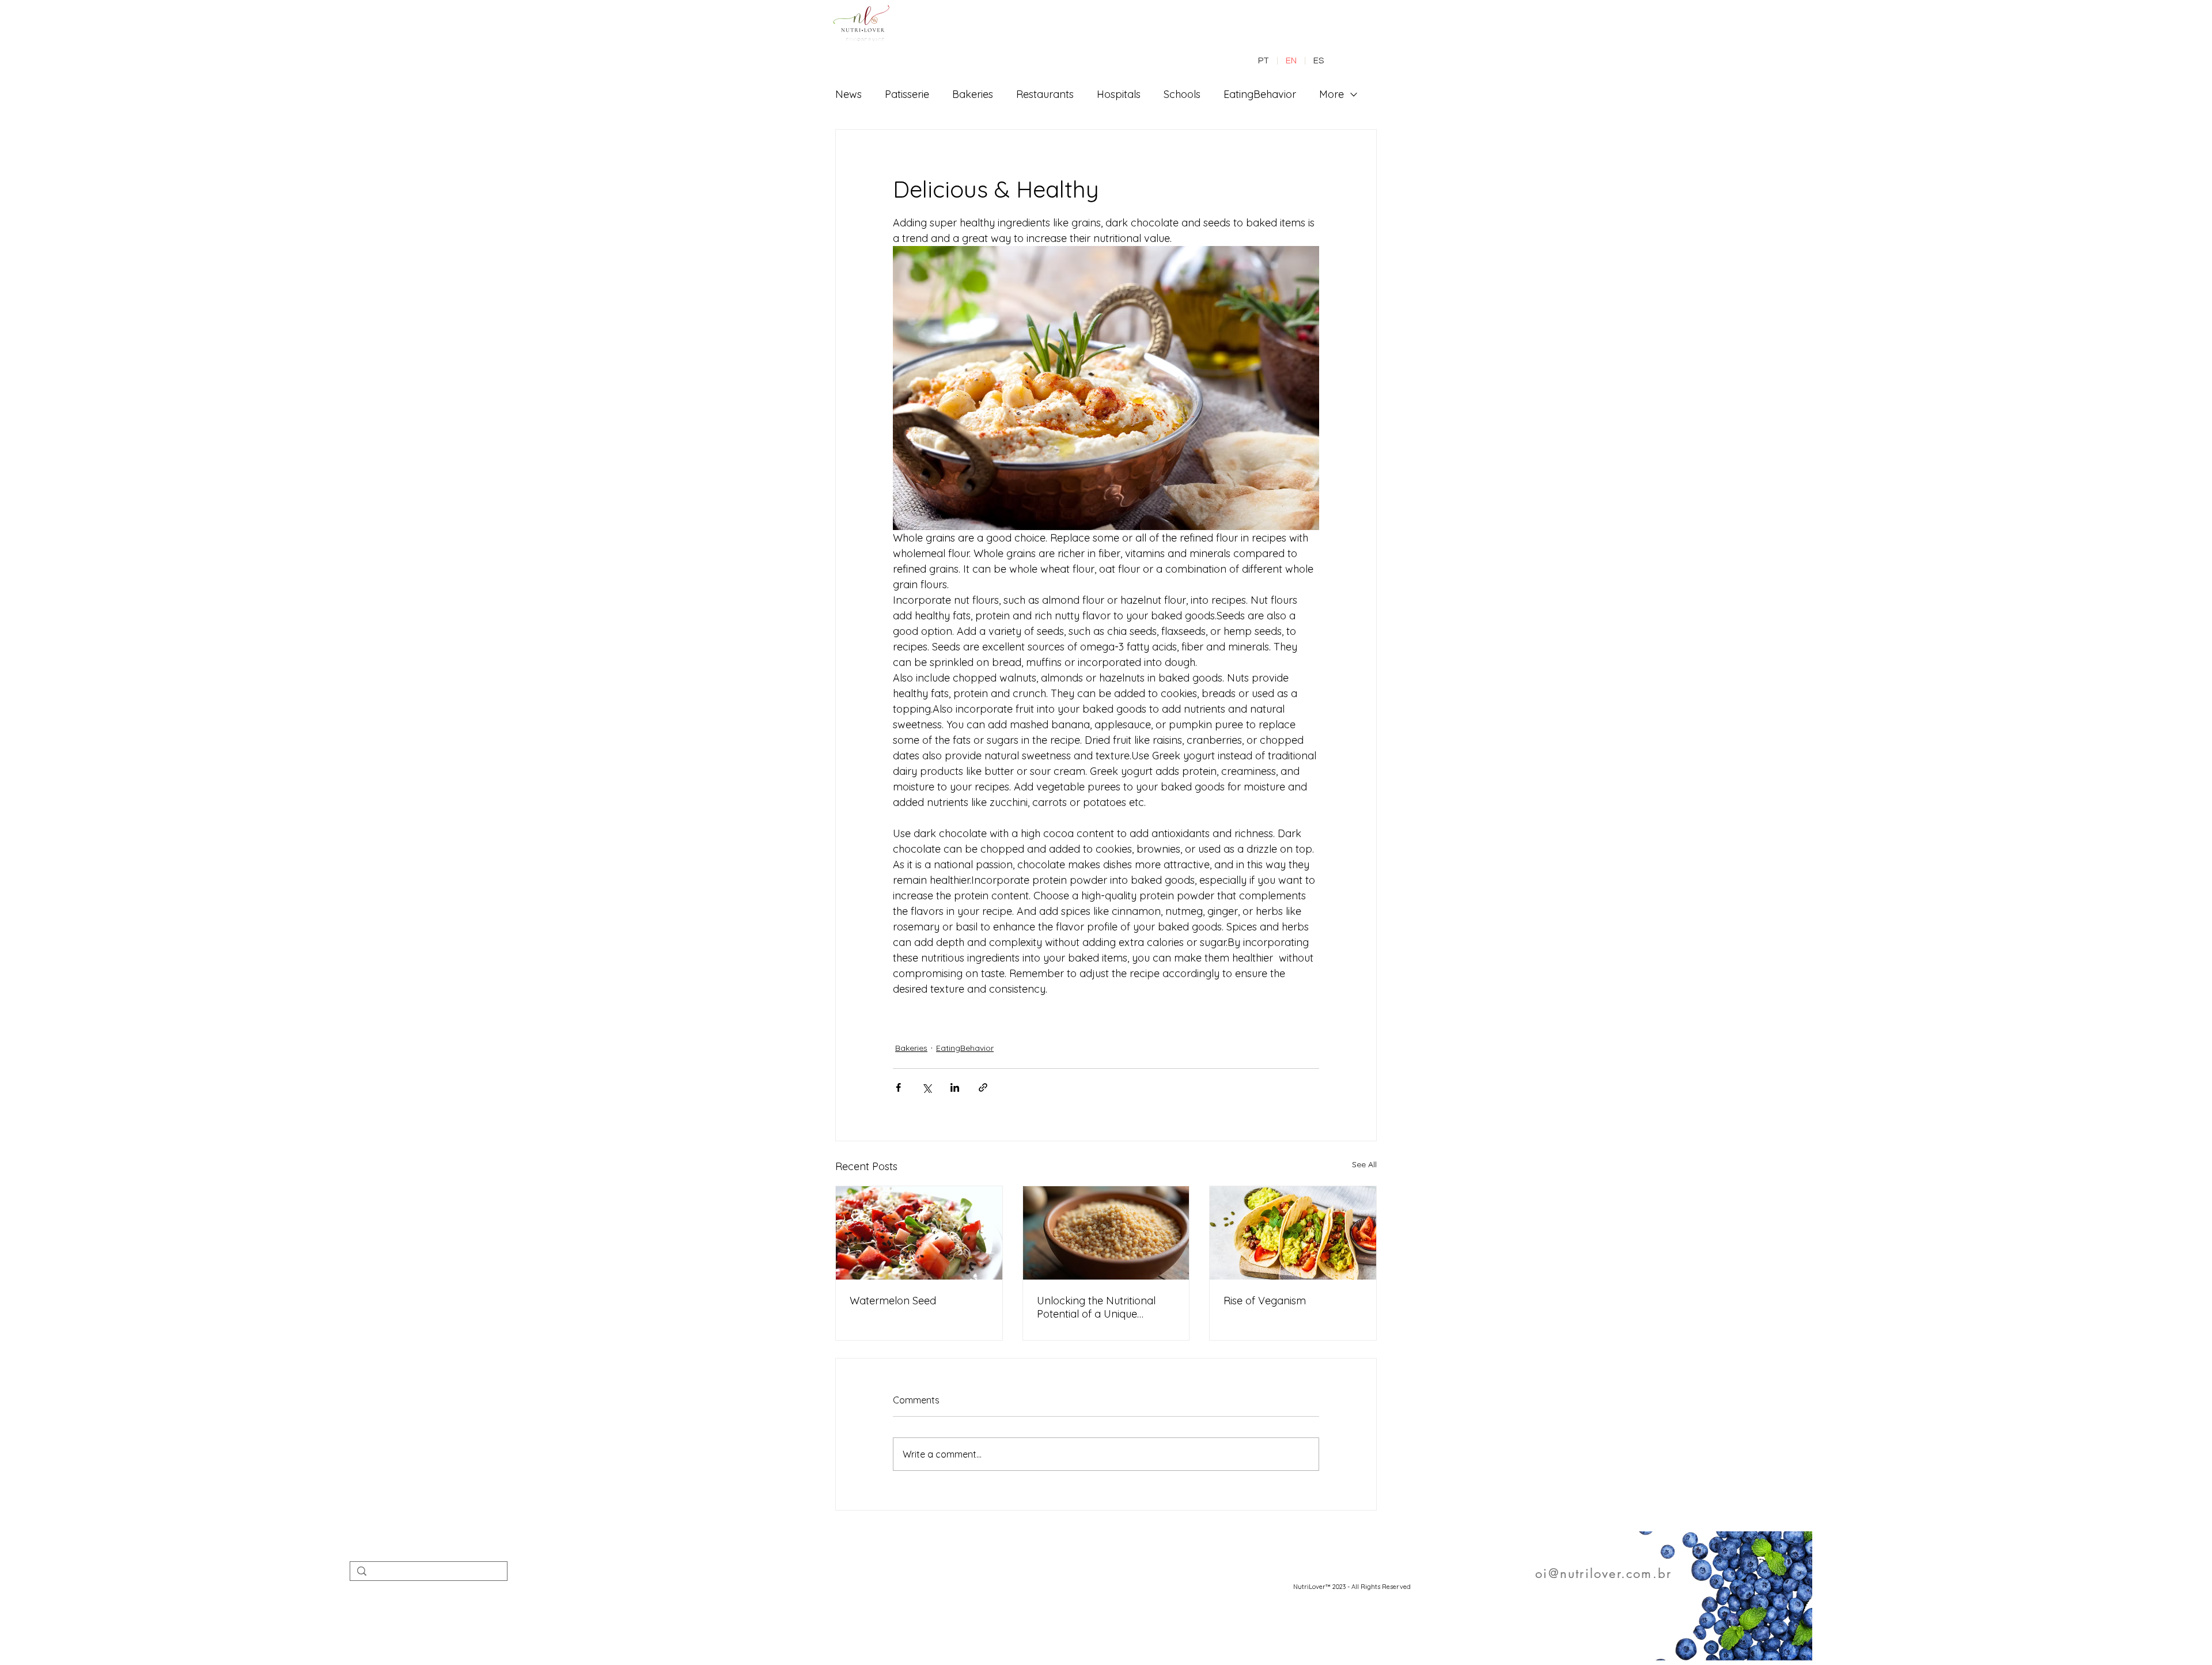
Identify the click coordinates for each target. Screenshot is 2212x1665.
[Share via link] (983, 1087)
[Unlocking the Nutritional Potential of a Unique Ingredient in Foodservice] (1106, 1233)
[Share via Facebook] (898, 1087)
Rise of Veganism (1265, 1301)
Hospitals (1119, 94)
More (1332, 94)
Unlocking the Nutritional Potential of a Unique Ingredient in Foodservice (1098, 1307)
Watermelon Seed (893, 1301)
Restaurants (1045, 94)
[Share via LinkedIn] (955, 1087)
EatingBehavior (1260, 94)
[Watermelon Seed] (919, 1233)
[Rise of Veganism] (1293, 1233)
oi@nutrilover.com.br (1603, 1573)
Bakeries (973, 94)
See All (1364, 1164)
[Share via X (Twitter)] (927, 1087)
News (849, 94)
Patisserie (907, 94)
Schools (1182, 94)
